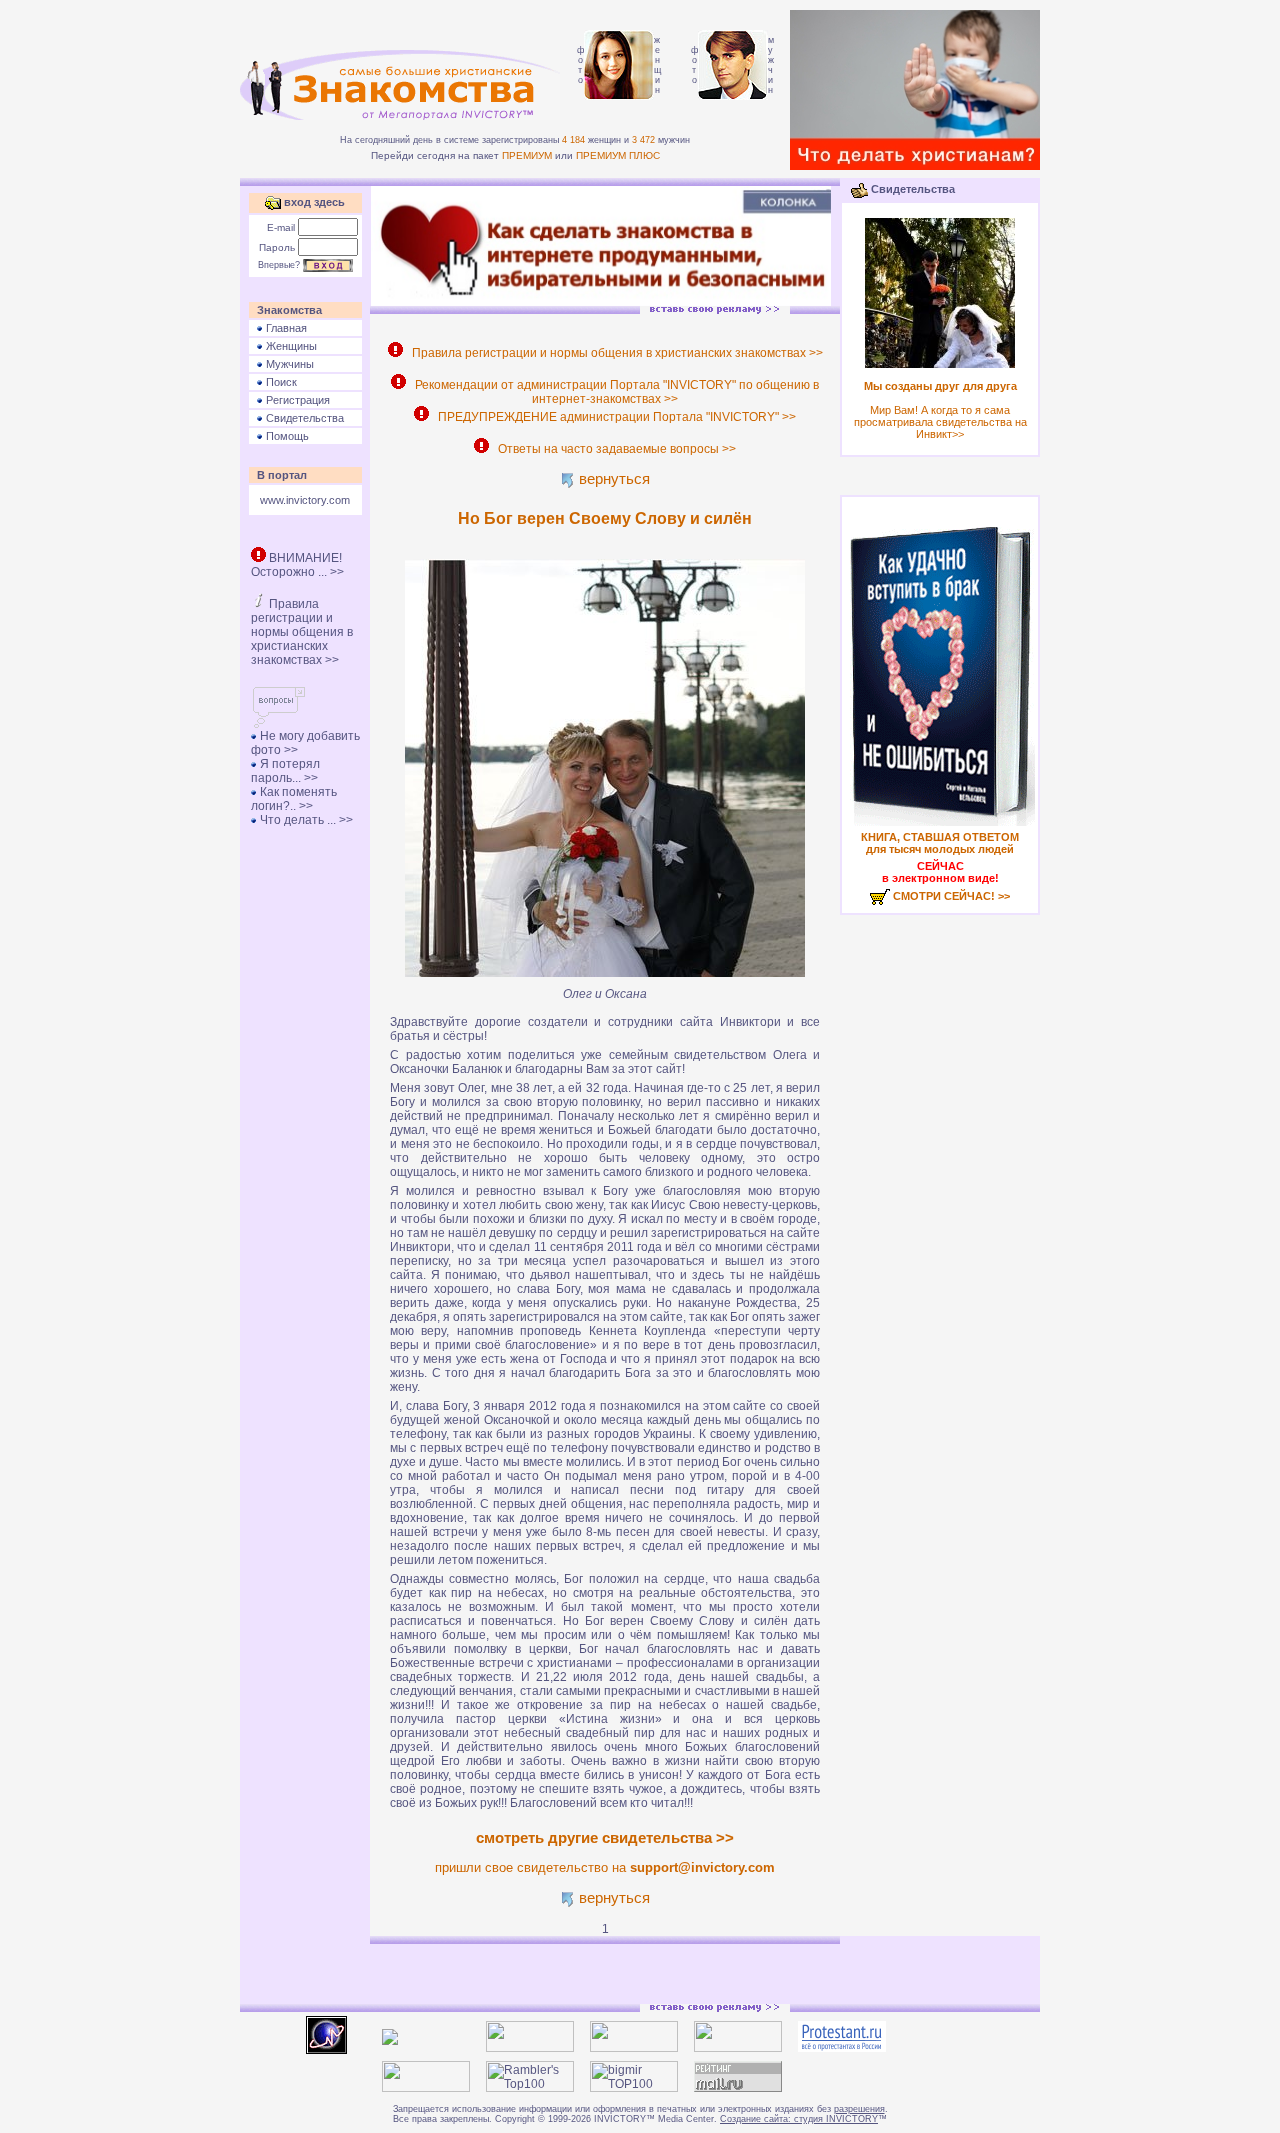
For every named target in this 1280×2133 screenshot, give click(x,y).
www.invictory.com (305, 500)
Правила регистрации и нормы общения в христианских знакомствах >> (302, 632)
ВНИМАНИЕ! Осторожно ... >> (297, 565)
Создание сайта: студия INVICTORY (799, 2119)
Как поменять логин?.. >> (294, 799)
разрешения (859, 2109)
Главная (285, 328)
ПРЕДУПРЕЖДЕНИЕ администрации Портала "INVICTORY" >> (614, 417)
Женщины (290, 346)
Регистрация (296, 400)
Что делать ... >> (305, 820)
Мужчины (288, 364)
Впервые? (279, 265)
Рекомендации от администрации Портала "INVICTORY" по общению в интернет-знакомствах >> (614, 392)
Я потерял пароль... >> (285, 771)
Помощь (286, 436)
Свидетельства (303, 418)
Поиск (280, 382)
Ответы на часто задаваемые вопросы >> (614, 449)
